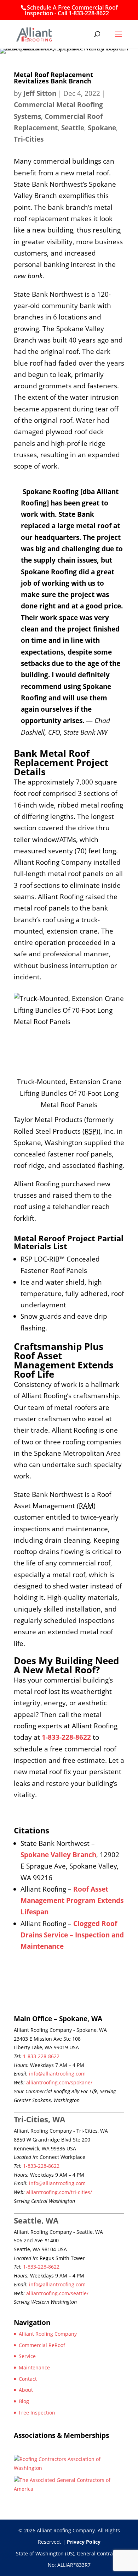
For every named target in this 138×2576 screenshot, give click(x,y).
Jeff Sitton (40, 93)
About (26, 2390)
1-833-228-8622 (41, 2056)
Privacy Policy (84, 2542)
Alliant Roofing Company (48, 2334)
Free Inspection (37, 2413)
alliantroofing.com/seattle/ (57, 2293)
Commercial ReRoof (42, 2345)
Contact (28, 2379)
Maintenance (34, 2367)
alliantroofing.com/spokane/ (59, 2082)
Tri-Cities (29, 139)
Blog (24, 2401)
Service (27, 2356)
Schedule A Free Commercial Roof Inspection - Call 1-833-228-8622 (71, 10)
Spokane (102, 128)
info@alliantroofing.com (57, 2074)
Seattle (73, 128)
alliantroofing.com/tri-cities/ (59, 2192)
